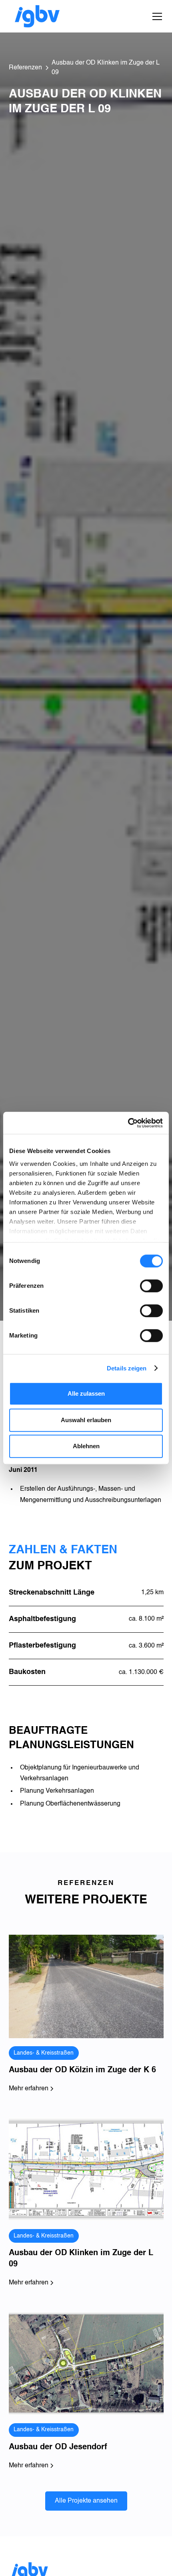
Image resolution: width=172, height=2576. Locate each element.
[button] (156, 16)
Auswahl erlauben (86, 1420)
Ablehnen (86, 1446)
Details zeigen (127, 1368)
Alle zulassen (86, 1393)
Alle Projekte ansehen (86, 2501)
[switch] (151, 1286)
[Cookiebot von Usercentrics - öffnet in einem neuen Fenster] (128, 1123)
